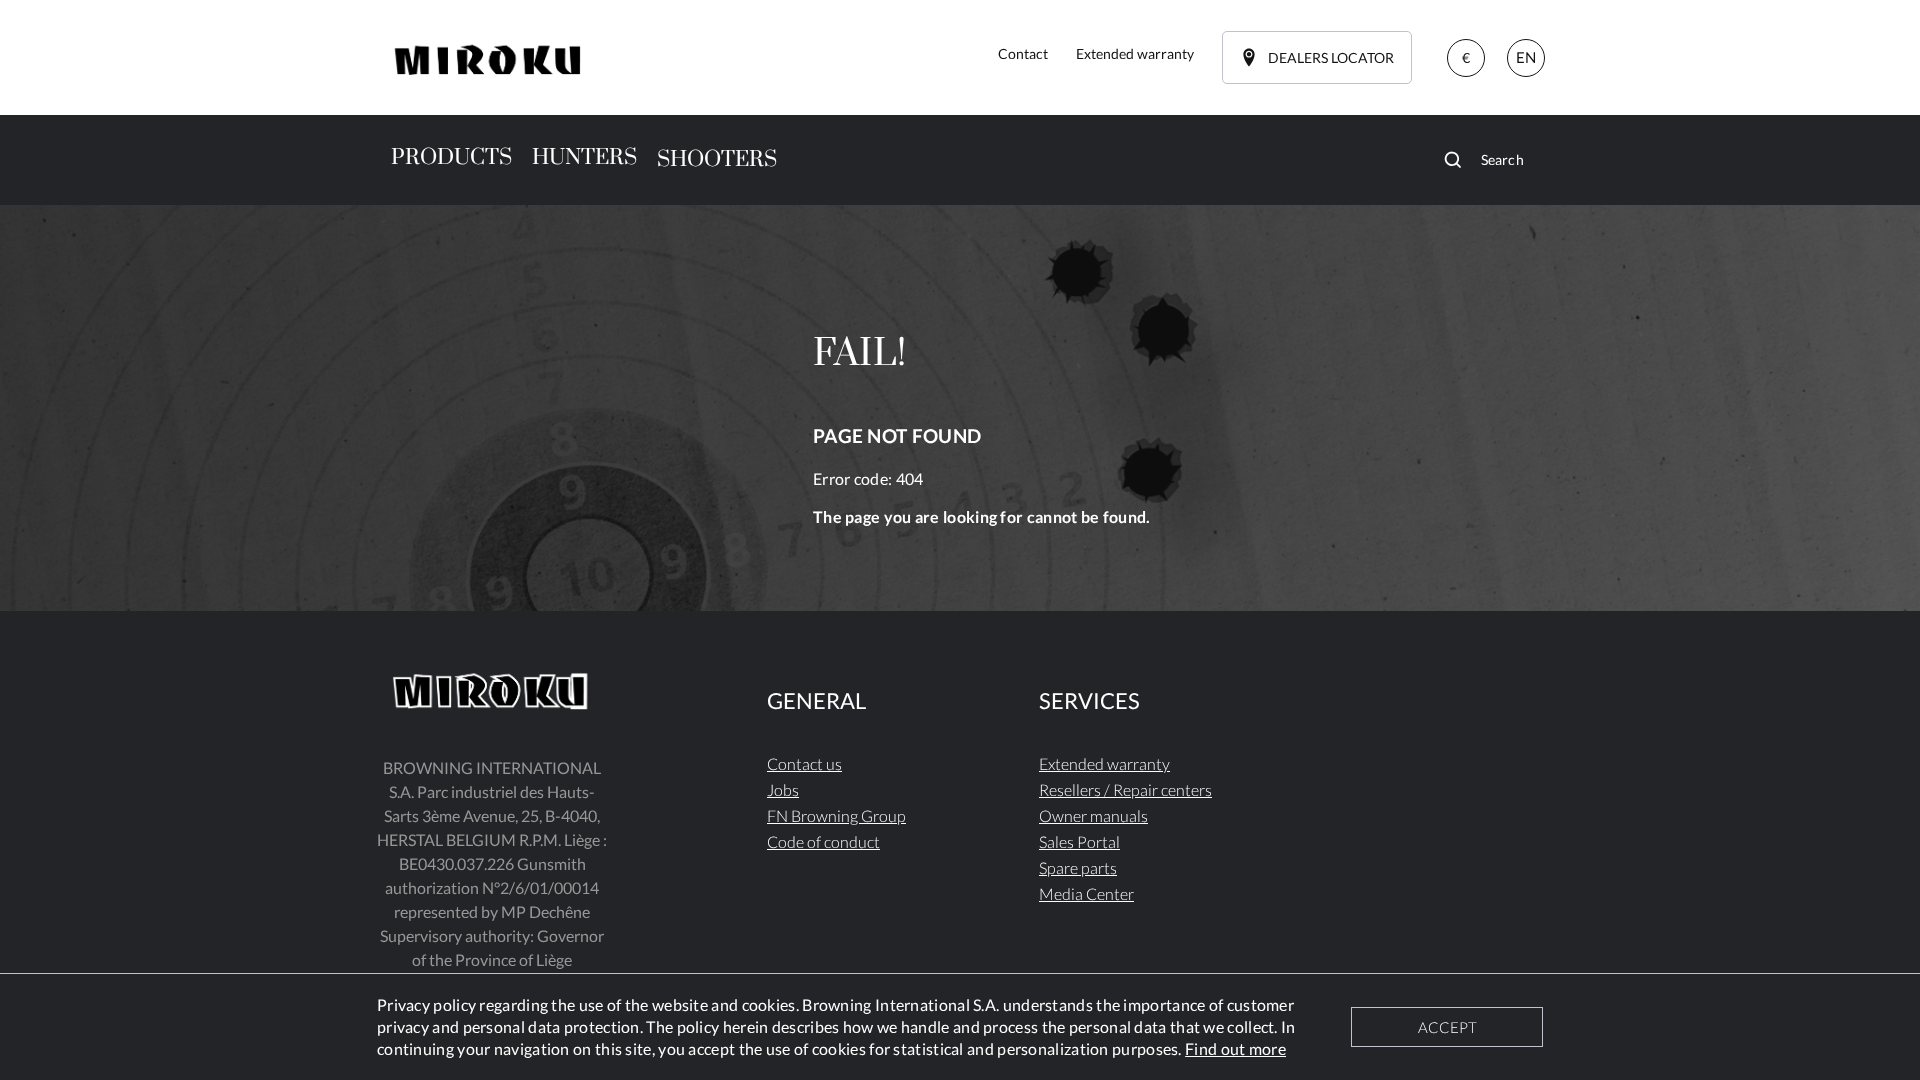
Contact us (804, 763)
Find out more (1235, 1048)
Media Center (1086, 893)
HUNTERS (584, 157)
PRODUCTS (451, 157)
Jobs (783, 789)
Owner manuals (1093, 815)
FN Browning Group (836, 815)
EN (1526, 57)
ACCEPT (1447, 1027)
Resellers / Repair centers (1125, 789)
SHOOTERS (717, 159)
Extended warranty (1104, 763)
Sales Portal (1079, 841)
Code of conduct (823, 841)
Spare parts (1078, 867)
